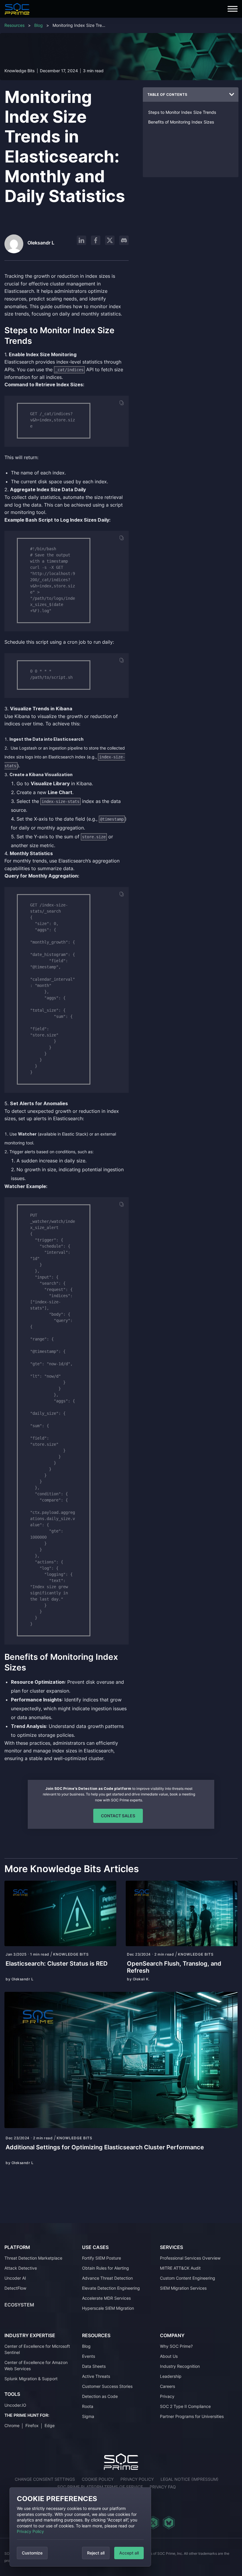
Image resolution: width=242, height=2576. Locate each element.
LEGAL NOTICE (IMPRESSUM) (189, 2479)
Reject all (96, 2553)
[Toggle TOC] (232, 95)
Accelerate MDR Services (106, 2298)
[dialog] (80, 2527)
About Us (169, 2356)
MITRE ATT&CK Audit (180, 2268)
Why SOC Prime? (176, 2346)
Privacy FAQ (163, 2487)
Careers (167, 2386)
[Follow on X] (110, 240)
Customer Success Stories (107, 2386)
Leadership (171, 2376)
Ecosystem (19, 2305)
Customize (32, 2553)
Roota (88, 2406)
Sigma (88, 2416)
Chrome (12, 2425)
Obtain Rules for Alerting (106, 2268)
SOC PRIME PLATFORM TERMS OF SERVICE (100, 2487)
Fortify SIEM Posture (102, 2258)
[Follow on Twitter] (153, 2523)
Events (89, 2356)
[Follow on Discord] (124, 240)
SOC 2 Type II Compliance (185, 2406)
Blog (39, 25)
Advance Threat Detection (107, 2278)
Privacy (167, 2396)
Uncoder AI (15, 2278)
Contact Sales (118, 1816)
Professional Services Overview (190, 2258)
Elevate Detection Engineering (111, 2288)
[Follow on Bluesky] (169, 2523)
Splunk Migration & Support (31, 2379)
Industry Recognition (180, 2366)
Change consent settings (45, 2479)
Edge (50, 2425)
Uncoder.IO (15, 2405)
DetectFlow (15, 2288)
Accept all (129, 2553)
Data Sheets (94, 2366)
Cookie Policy (98, 2479)
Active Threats (96, 2376)
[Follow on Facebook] (96, 240)
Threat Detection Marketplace (33, 2258)
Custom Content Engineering (188, 2278)
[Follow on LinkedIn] (81, 240)
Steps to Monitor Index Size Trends (182, 112)
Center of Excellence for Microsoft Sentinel (37, 2349)
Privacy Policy (30, 2531)
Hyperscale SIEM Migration (108, 2308)
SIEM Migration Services (183, 2288)
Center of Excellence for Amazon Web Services (36, 2365)
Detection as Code (100, 2396)
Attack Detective (21, 2268)
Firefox (32, 2425)
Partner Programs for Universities (192, 2416)
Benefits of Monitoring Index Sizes (181, 122)
